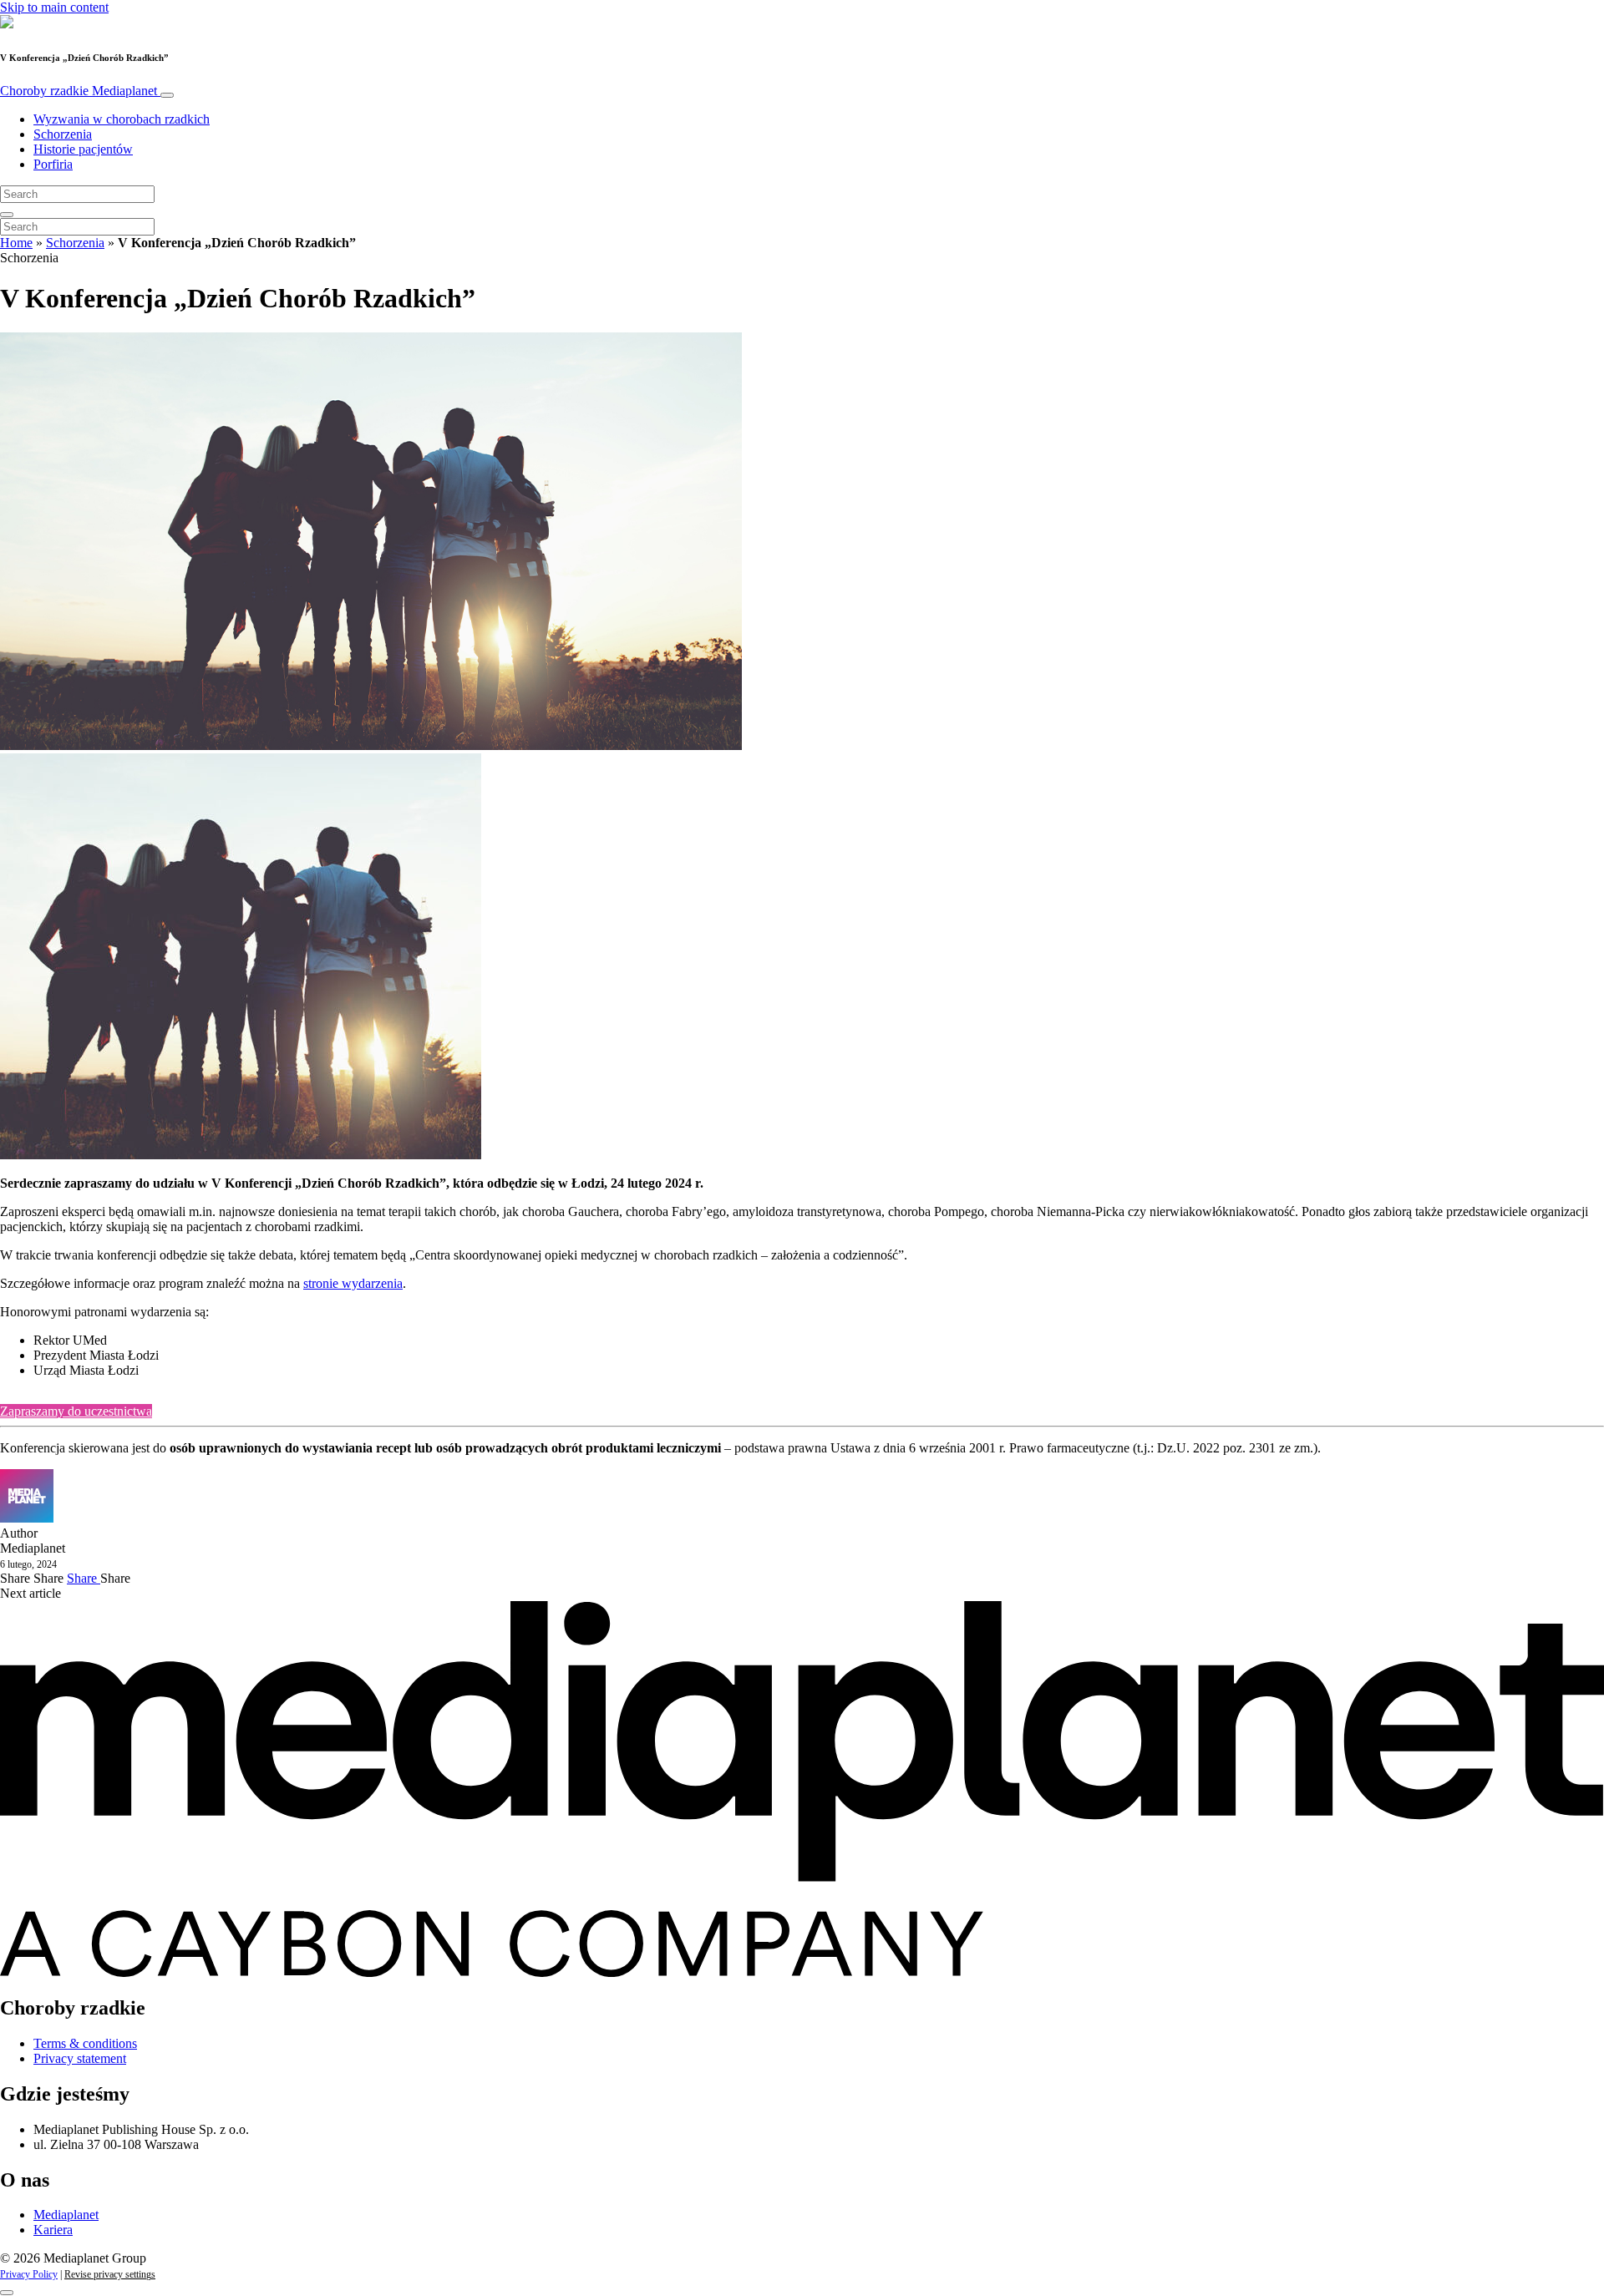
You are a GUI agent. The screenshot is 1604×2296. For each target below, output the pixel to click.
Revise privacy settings (110, 2274)
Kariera (53, 2230)
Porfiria (53, 164)
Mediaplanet (66, 2215)
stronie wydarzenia (353, 1283)
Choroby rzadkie (79, 91)
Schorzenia (63, 134)
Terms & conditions (85, 2043)
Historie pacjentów (83, 149)
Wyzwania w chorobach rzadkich (122, 119)
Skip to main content (54, 7)
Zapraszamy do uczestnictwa (76, 1411)
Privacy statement (80, 2058)
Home (16, 243)
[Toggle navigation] (167, 95)
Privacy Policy (29, 2274)
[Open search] (7, 215)
